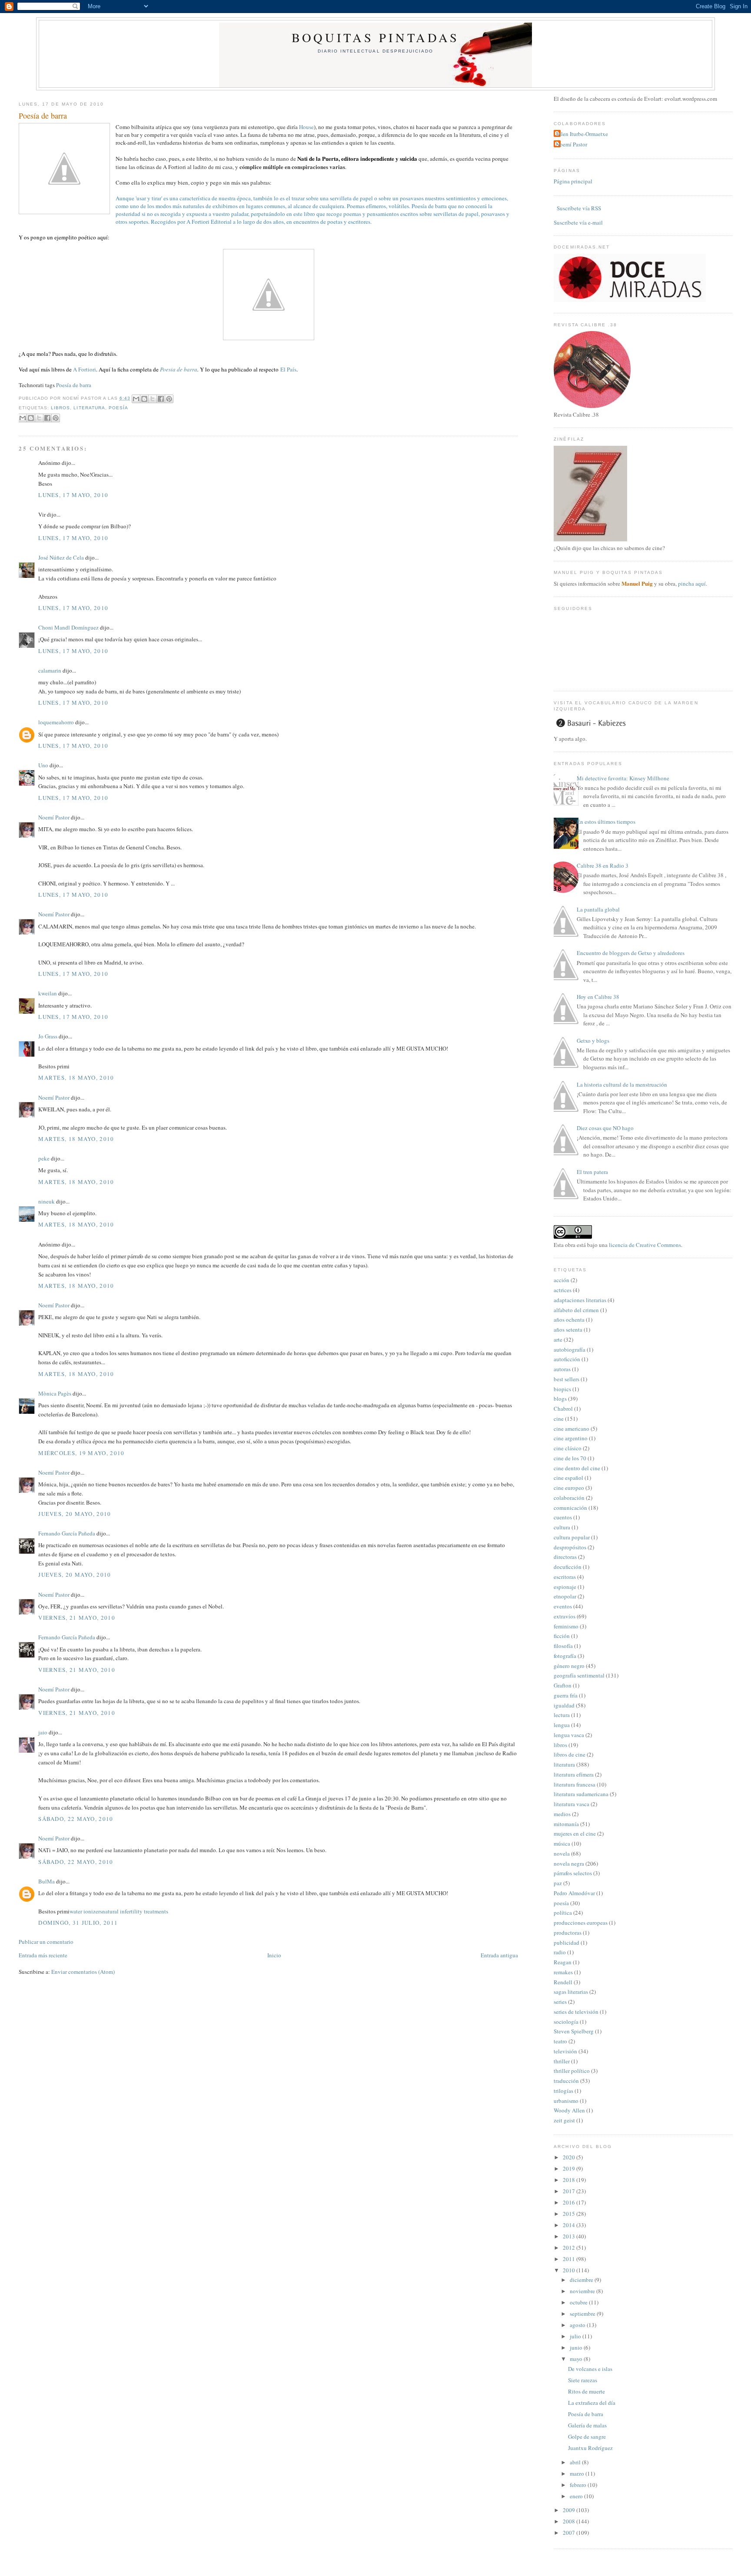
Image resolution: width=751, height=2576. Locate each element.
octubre (579, 2302)
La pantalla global (598, 909)
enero (577, 2496)
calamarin (50, 670)
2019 (570, 2168)
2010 (570, 2270)
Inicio (274, 1955)
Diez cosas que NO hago (605, 1128)
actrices (563, 1290)
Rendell (563, 1982)
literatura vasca (572, 1804)
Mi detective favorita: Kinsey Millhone (623, 778)
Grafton (563, 1685)
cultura (562, 1527)
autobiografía (570, 1349)
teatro (560, 2041)
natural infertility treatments (135, 1911)
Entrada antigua (499, 1955)
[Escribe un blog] (144, 399)
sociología (566, 2022)
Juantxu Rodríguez (590, 2448)
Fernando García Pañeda (67, 1533)
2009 (570, 2510)
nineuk (47, 1201)
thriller (562, 2061)
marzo (578, 2473)
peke (44, 1158)
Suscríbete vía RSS (578, 208)
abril (576, 2462)
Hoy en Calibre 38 (598, 997)
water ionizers (86, 1911)
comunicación (570, 1508)
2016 (570, 2202)
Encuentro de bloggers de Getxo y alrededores (631, 953)
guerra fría (566, 1695)
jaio (43, 1732)
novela (562, 1853)
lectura (562, 1715)
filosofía (563, 1646)
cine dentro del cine (577, 1468)
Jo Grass (48, 1036)
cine (559, 1419)
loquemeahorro (56, 722)
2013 (570, 2236)
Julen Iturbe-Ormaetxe (582, 134)
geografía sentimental (579, 1675)
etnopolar (565, 1596)
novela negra (569, 1863)
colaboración (569, 1498)
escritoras (565, 1577)
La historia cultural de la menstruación (622, 1084)
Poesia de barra (179, 369)
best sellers (567, 1379)
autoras (562, 1369)
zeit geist (564, 2120)
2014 (570, 2225)
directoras (565, 1557)
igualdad (564, 1705)
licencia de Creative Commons (645, 1245)
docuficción (568, 1567)
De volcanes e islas (590, 2369)
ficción (562, 1636)
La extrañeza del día (592, 2403)
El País (288, 369)
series (560, 2002)
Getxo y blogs (593, 1041)
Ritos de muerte (587, 2391)
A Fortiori (85, 369)
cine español (568, 1478)
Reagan (563, 1962)
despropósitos (570, 1547)
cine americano (572, 1429)
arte (558, 1339)
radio (560, 1952)
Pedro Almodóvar (574, 1893)
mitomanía (566, 1824)
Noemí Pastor (54, 817)
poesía (118, 408)
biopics (562, 1389)
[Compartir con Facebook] (161, 399)
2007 (570, 2533)
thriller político (572, 2071)
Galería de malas (587, 2425)
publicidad (567, 1943)
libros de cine (570, 1754)
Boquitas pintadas (375, 37)
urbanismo (566, 2101)
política (563, 1913)
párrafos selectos (573, 1873)
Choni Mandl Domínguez (68, 627)
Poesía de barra (43, 116)
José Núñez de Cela (61, 557)
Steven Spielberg (574, 2031)
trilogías (563, 2091)
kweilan (48, 993)
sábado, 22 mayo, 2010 (76, 1819)
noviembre (583, 2291)
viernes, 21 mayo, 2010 (77, 1618)
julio (576, 2336)
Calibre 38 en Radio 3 (603, 865)
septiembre (583, 2314)
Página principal (573, 181)
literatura (89, 408)
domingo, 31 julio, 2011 (78, 1923)
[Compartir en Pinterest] (169, 399)
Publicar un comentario (46, 1942)
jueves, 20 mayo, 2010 (75, 1514)
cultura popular (572, 1537)
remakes (563, 1972)
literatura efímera (574, 1774)
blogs (560, 1399)
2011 (570, 2259)
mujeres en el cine (575, 1833)
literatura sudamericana (581, 1794)
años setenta (568, 1329)
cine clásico (568, 1448)
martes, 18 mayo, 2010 (76, 1077)
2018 (570, 2180)
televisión (565, 2051)
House (306, 127)
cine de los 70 (570, 1458)
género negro (569, 1666)
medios (562, 1814)
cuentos (563, 1517)
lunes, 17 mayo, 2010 (73, 495)
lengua (562, 1725)
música (562, 1843)
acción (562, 1280)
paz (558, 1883)
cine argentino (571, 1438)
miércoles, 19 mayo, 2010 (81, 1453)
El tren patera (592, 1172)
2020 (570, 2157)
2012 (570, 2248)
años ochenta (569, 1319)
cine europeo (569, 1488)
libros (60, 408)
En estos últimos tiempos (606, 822)
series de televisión (576, 2012)
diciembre (582, 2280)
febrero (579, 2485)
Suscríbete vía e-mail (578, 222)
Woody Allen (569, 2110)
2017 (570, 2191)
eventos (563, 1606)
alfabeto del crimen (576, 1310)
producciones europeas (581, 1923)
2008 (570, 2521)
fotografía (565, 1656)
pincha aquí (692, 583)
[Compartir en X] (153, 399)
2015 (570, 2214)
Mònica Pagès (55, 1393)
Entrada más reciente (43, 1955)
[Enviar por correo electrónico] (136, 399)
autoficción (567, 1359)
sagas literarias (571, 1992)
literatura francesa (575, 1784)
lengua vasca (569, 1735)
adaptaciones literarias (580, 1300)
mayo (577, 2359)
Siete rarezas (583, 2380)
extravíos (565, 1616)
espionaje (565, 1587)
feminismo (566, 1626)
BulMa (47, 1881)
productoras (568, 1933)
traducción (566, 2081)
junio (577, 2347)
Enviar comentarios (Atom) (83, 1972)
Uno (43, 765)
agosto (578, 2325)
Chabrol (563, 1409)
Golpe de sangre (587, 2437)
